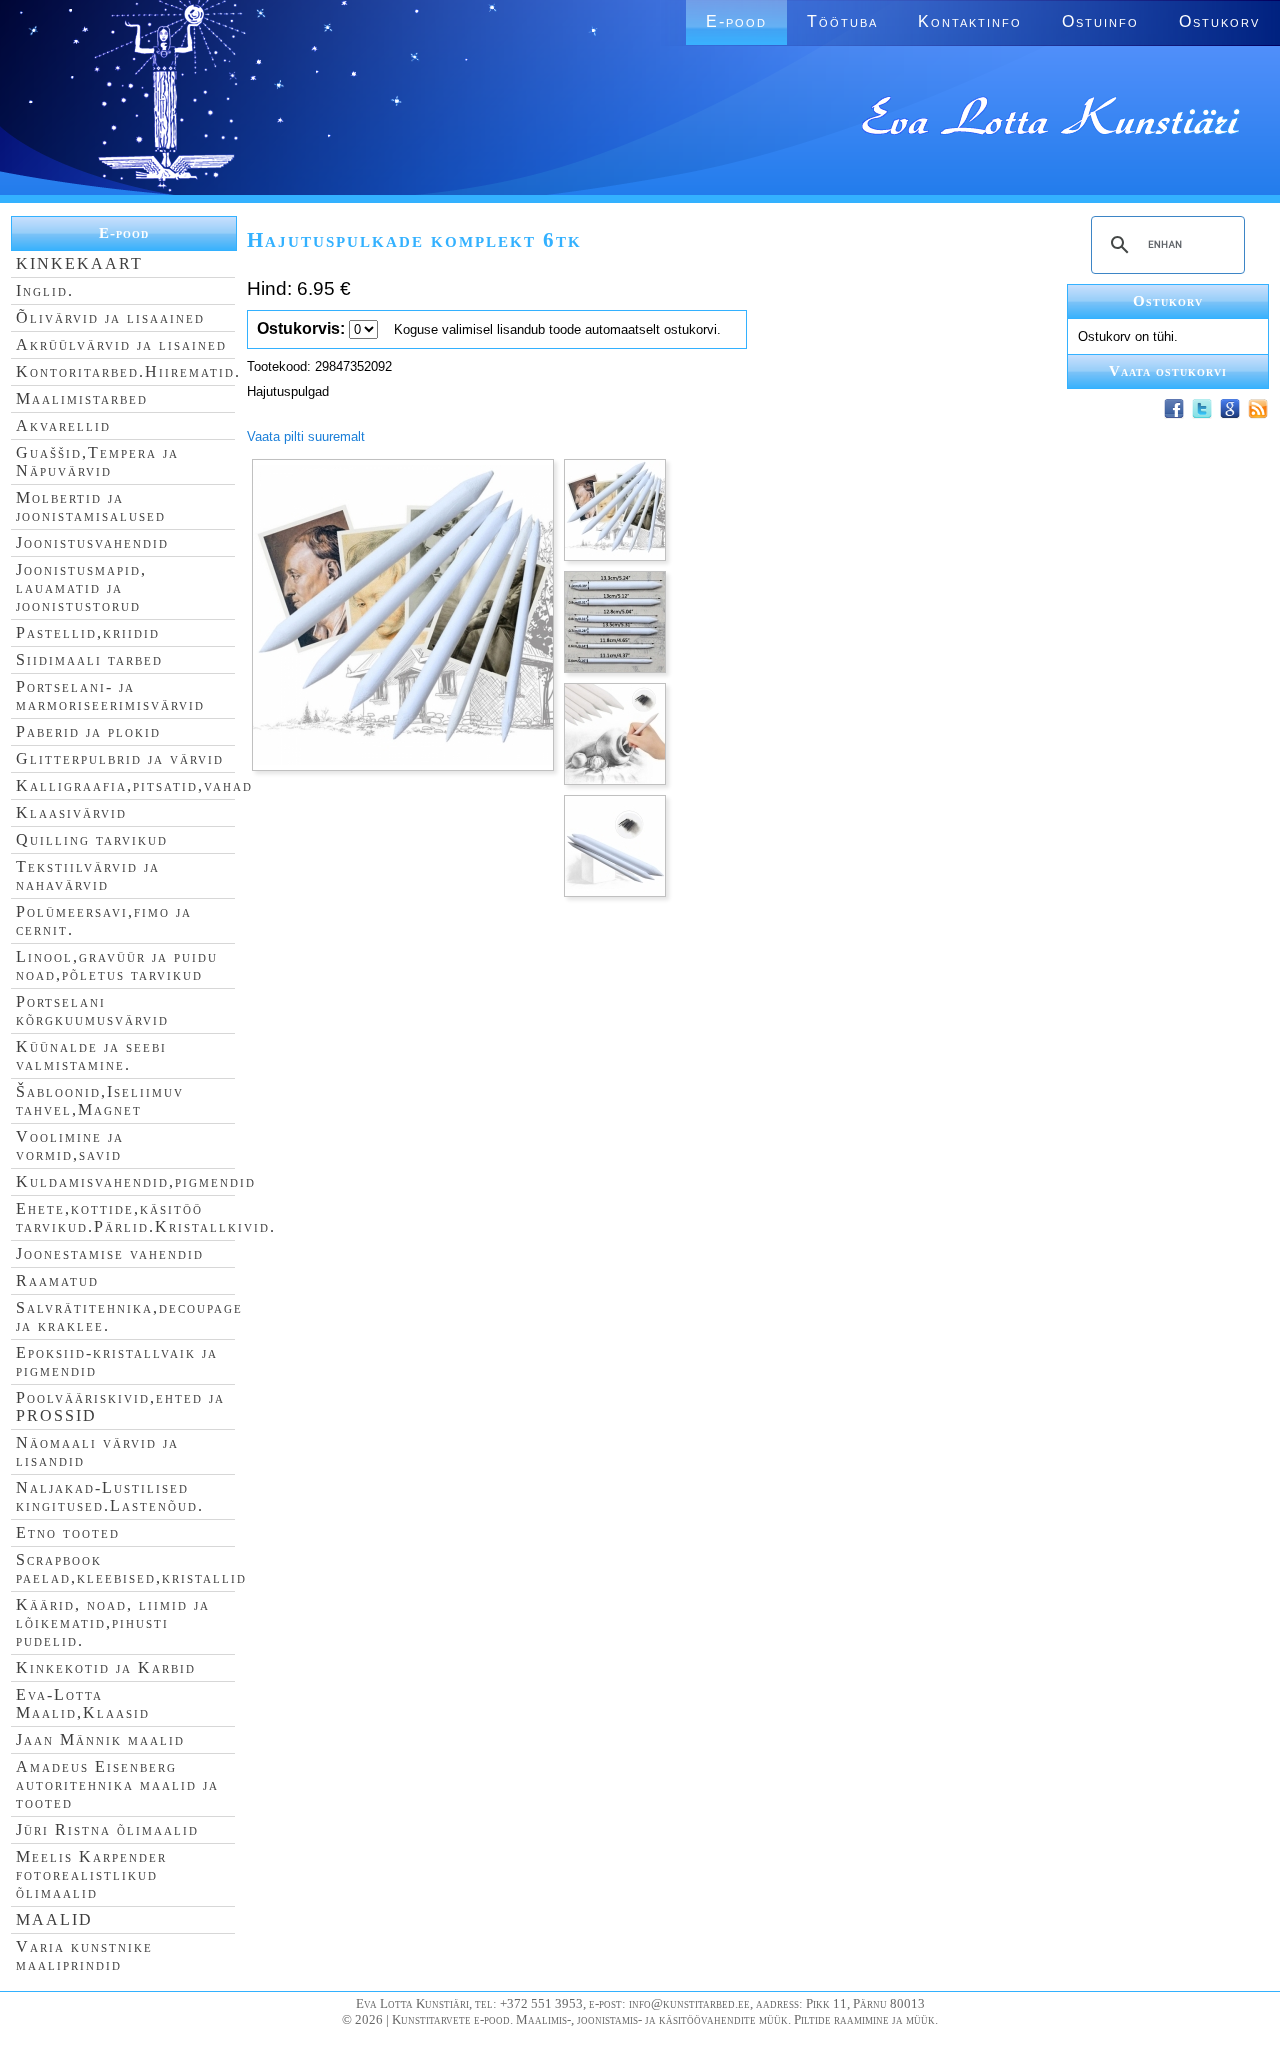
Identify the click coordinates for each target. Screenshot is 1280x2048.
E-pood (736, 21)
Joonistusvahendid (92, 542)
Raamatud (57, 1280)
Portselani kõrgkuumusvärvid (92, 1010)
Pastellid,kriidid (88, 632)
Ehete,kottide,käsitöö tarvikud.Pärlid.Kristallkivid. (146, 1217)
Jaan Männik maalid (100, 1739)
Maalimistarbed (82, 398)
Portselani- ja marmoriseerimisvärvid (110, 695)
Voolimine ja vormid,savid (70, 1145)
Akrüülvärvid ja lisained (121, 344)
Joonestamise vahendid (110, 1253)
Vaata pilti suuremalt (306, 436)
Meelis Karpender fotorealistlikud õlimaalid (91, 1874)
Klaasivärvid (71, 812)
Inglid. (45, 290)
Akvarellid (63, 425)
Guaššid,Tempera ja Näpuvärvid (97, 461)
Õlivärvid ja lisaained (110, 317)
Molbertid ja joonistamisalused (91, 506)
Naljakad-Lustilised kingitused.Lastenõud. (110, 1496)
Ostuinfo (1100, 21)
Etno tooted (68, 1532)
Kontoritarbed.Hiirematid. (128, 371)
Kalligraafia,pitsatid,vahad (134, 785)
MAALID (54, 1919)
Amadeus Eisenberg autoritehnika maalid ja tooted (117, 1784)
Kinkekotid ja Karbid (106, 1667)
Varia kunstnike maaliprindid (84, 1955)
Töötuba (842, 21)
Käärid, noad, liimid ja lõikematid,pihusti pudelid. (113, 1622)
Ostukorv (1219, 21)
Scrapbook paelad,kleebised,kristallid (131, 1568)
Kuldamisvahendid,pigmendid (136, 1181)
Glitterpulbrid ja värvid (120, 758)
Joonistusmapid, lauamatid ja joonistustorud (81, 587)
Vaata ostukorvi (1168, 371)
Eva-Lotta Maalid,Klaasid (83, 1703)
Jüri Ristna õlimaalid (107, 1829)
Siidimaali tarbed (89, 659)
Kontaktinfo (970, 21)
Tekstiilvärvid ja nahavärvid (88, 875)
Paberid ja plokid (88, 731)
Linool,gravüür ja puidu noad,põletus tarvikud (117, 965)
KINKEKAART (79, 263)
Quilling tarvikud (92, 839)
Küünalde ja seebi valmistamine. (91, 1055)
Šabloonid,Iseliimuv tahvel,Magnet (100, 1100)
